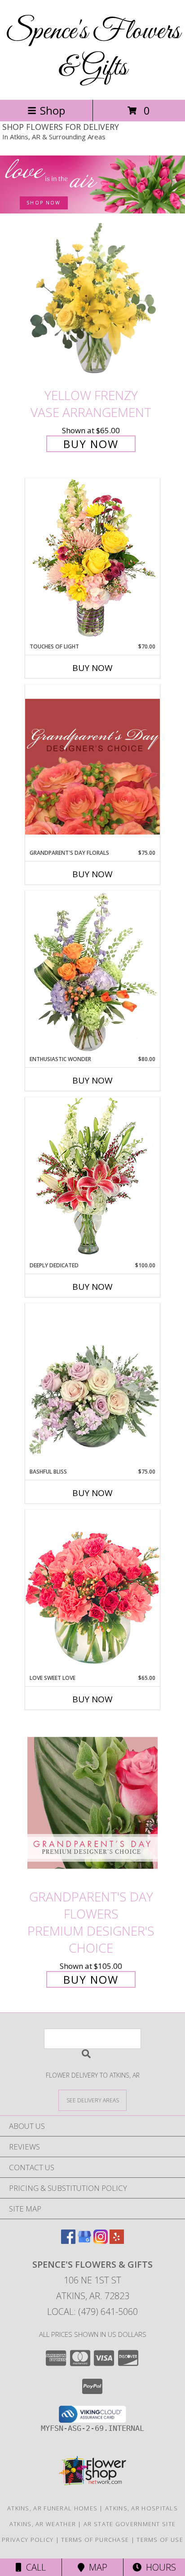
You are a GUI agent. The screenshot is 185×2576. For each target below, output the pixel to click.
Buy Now (91, 444)
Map (96, 2567)
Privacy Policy (28, 2540)
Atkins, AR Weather (43, 2524)
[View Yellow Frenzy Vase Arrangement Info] (92, 302)
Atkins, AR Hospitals (141, 2508)
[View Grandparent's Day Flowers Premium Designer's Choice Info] (92, 1803)
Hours (159, 2567)
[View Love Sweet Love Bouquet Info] (92, 1592)
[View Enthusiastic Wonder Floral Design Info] (92, 973)
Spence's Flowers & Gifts (93, 50)
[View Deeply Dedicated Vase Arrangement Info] (92, 1179)
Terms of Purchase (95, 2540)
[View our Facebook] (68, 2241)
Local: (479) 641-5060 (92, 2312)
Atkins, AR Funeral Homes (52, 2508)
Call (34, 2567)
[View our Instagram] (101, 2241)
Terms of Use (160, 2540)
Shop (53, 110)
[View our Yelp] (117, 2241)
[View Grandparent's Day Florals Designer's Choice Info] (92, 766)
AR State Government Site (130, 2524)
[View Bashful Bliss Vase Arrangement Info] (92, 1386)
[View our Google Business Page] (84, 2241)
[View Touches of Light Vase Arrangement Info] (92, 560)
